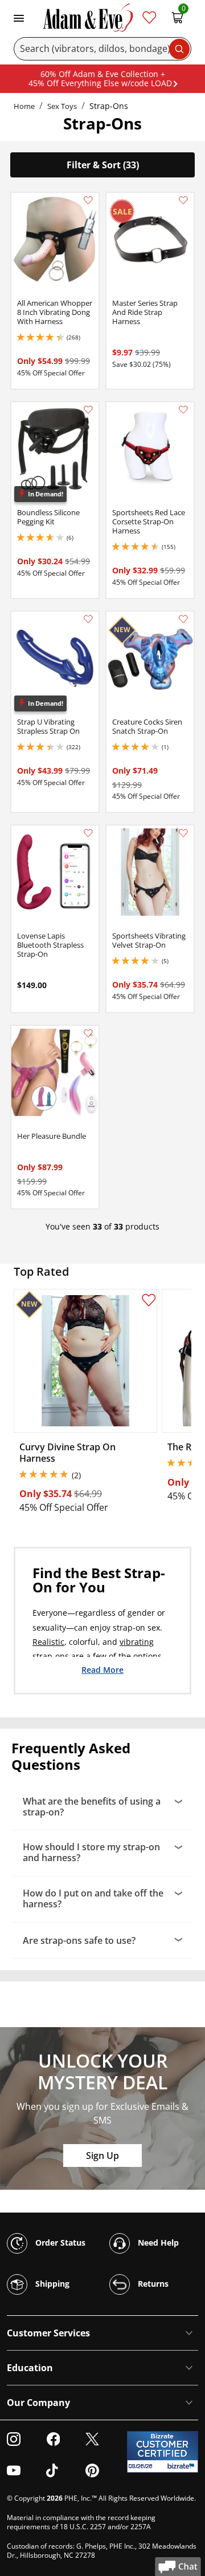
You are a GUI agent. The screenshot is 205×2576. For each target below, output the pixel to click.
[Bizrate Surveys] (183, 2466)
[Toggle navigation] (19, 17)
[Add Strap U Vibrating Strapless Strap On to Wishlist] (88, 619)
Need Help (157, 2243)
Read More (102, 1669)
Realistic (48, 1642)
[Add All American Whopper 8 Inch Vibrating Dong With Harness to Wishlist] (88, 200)
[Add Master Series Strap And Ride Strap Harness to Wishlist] (183, 200)
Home (24, 106)
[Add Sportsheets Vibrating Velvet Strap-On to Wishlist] (183, 833)
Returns (152, 2284)
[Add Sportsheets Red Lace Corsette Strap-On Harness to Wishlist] (183, 410)
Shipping (51, 2284)
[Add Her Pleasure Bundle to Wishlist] (88, 1033)
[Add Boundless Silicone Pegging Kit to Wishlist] (88, 410)
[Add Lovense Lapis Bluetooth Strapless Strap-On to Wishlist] (88, 833)
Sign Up (102, 2156)
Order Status (59, 2243)
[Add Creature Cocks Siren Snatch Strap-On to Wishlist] (183, 619)
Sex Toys (62, 106)
